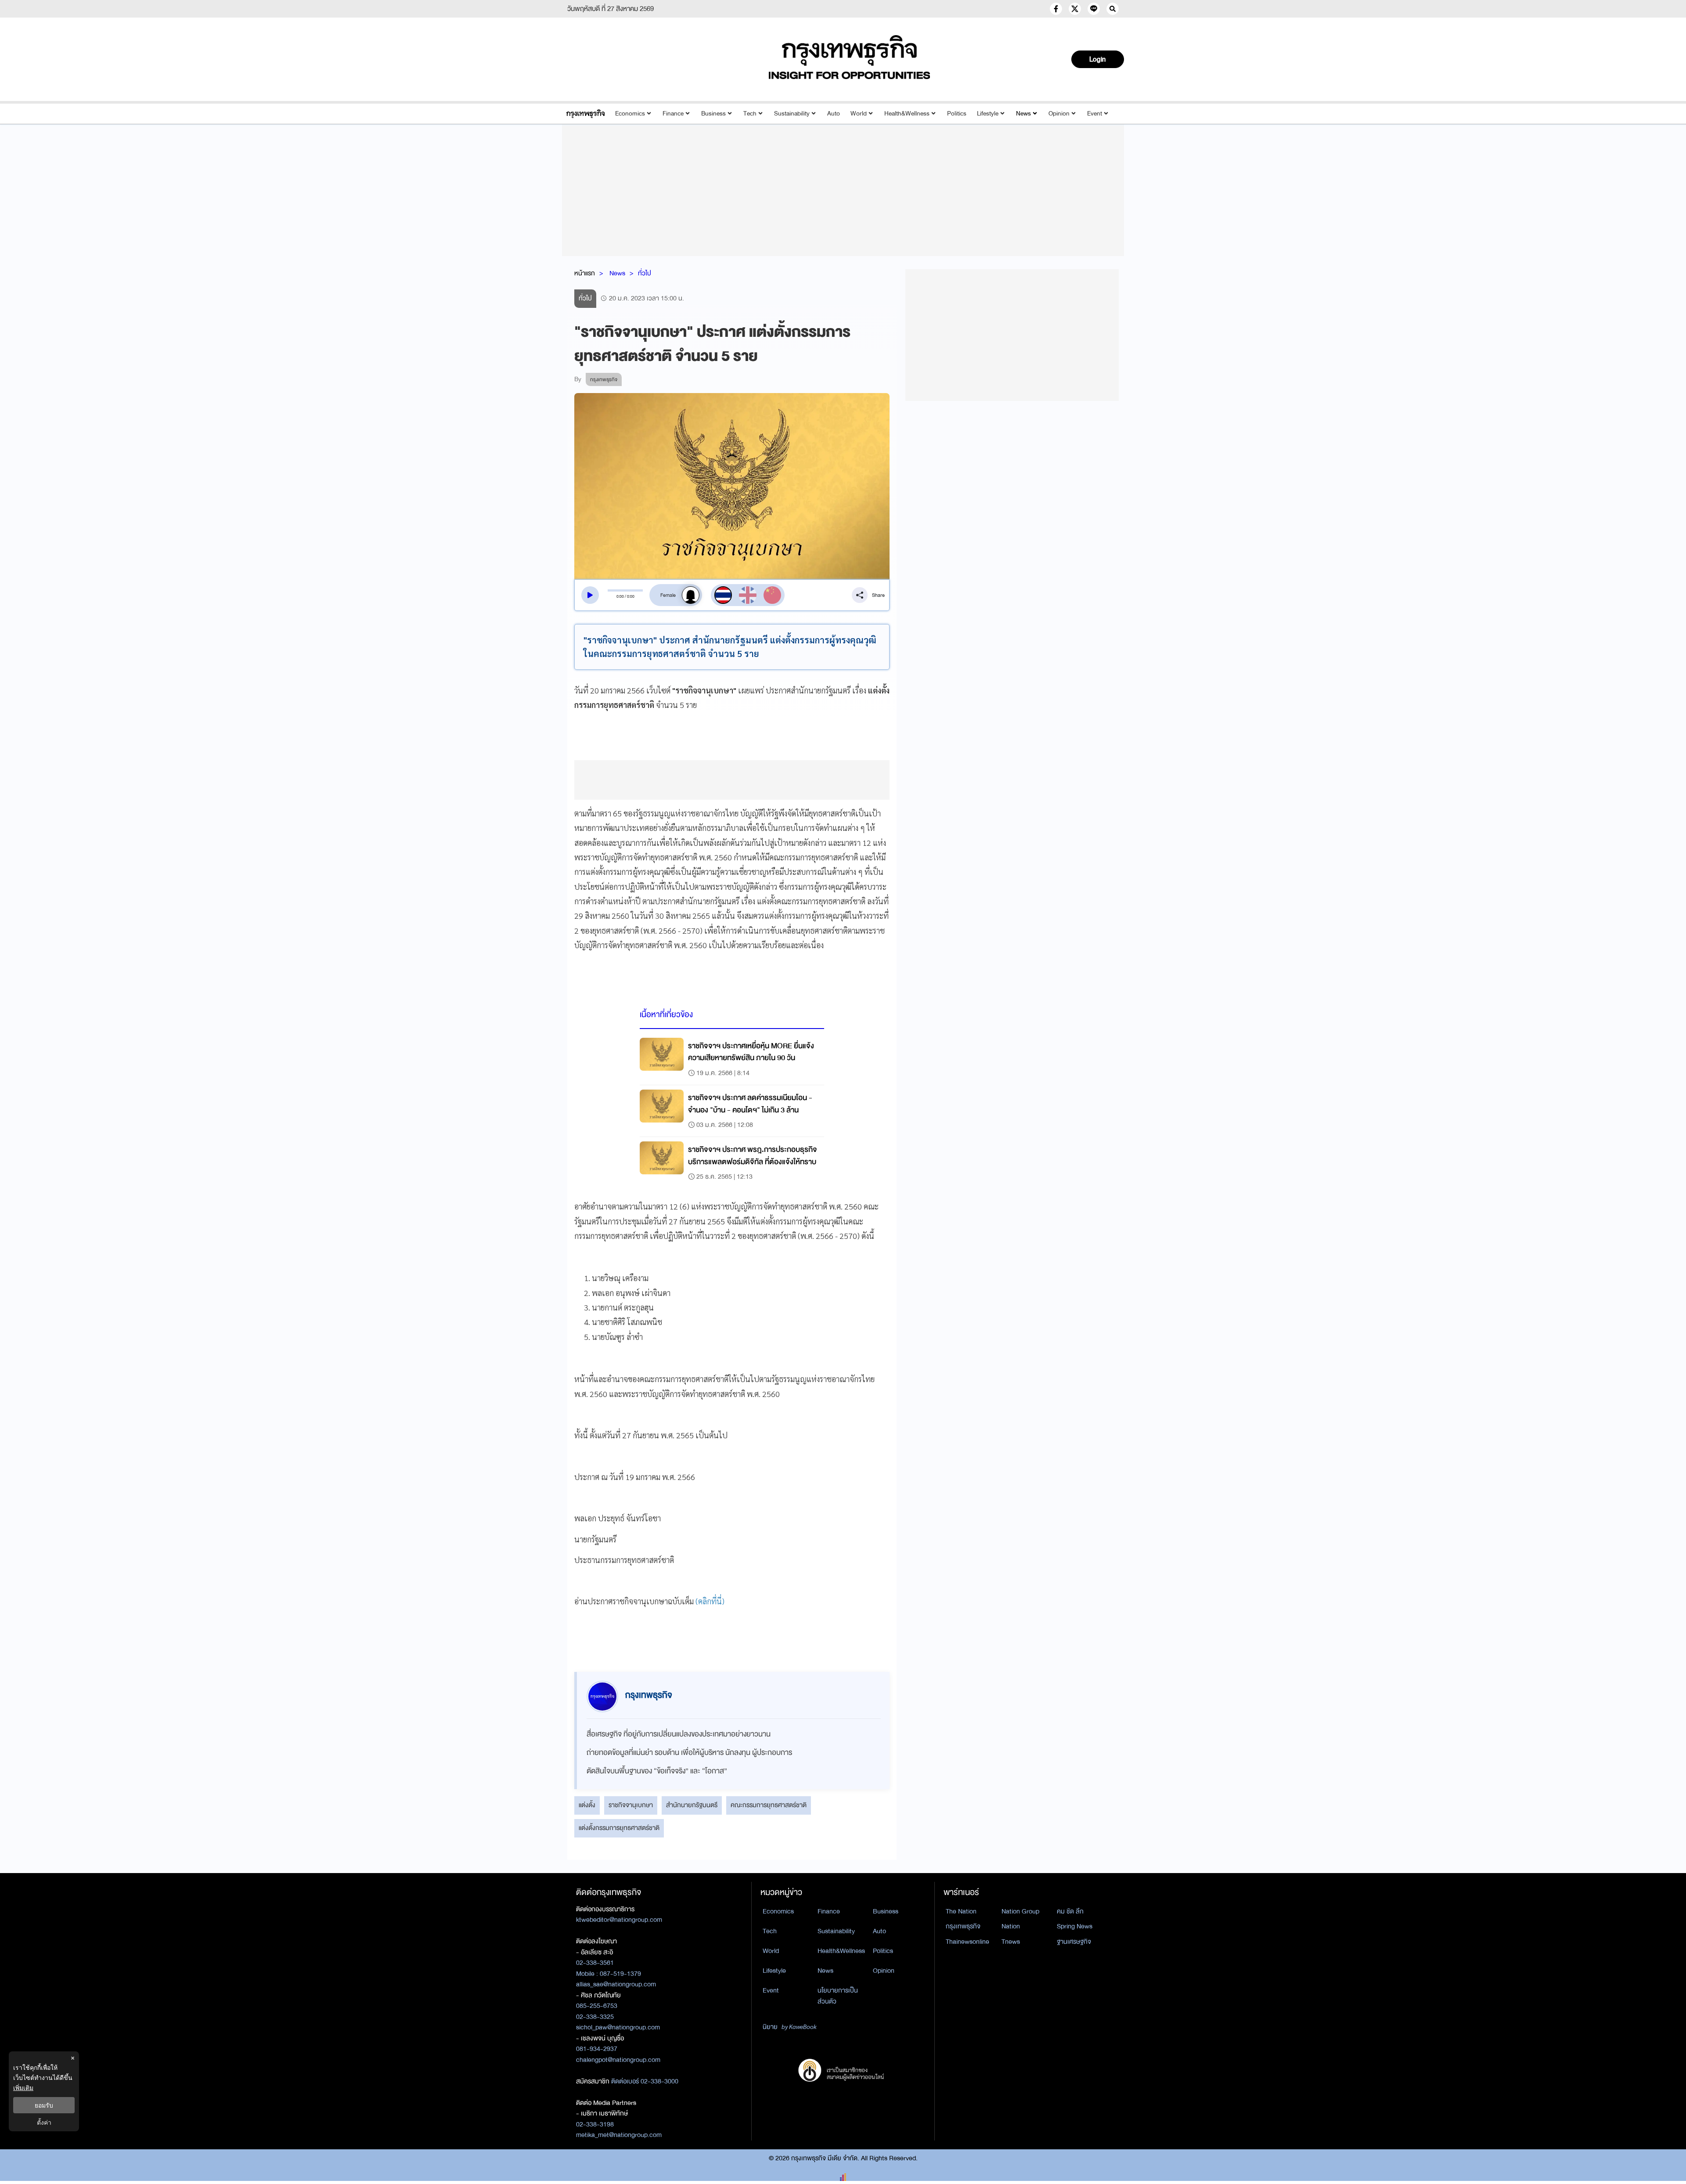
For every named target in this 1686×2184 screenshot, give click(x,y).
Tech (750, 114)
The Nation (961, 1911)
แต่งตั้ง (587, 1805)
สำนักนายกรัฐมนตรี (692, 1805)
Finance (673, 114)
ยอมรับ (44, 2105)
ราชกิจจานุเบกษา (631, 1805)
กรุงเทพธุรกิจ (963, 1926)
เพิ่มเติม (23, 2088)
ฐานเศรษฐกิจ (1074, 1942)
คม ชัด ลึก (1070, 1911)
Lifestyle (988, 114)
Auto (834, 114)
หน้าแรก (585, 273)
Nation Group (1020, 1911)
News (1023, 114)
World (859, 114)
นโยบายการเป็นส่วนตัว (838, 1996)
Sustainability (792, 114)
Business (713, 114)
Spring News (1075, 1926)
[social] (1056, 9)
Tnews (1011, 1942)
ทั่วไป (645, 273)
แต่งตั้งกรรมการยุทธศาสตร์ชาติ (619, 1828)
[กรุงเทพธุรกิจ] (585, 114)
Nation (1011, 1926)
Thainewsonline (967, 1942)
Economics (630, 114)
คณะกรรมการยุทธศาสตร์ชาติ (769, 1805)
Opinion (1059, 114)
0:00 (620, 596)
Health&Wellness (907, 114)
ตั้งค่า (44, 2122)
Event (1095, 114)
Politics (957, 114)
